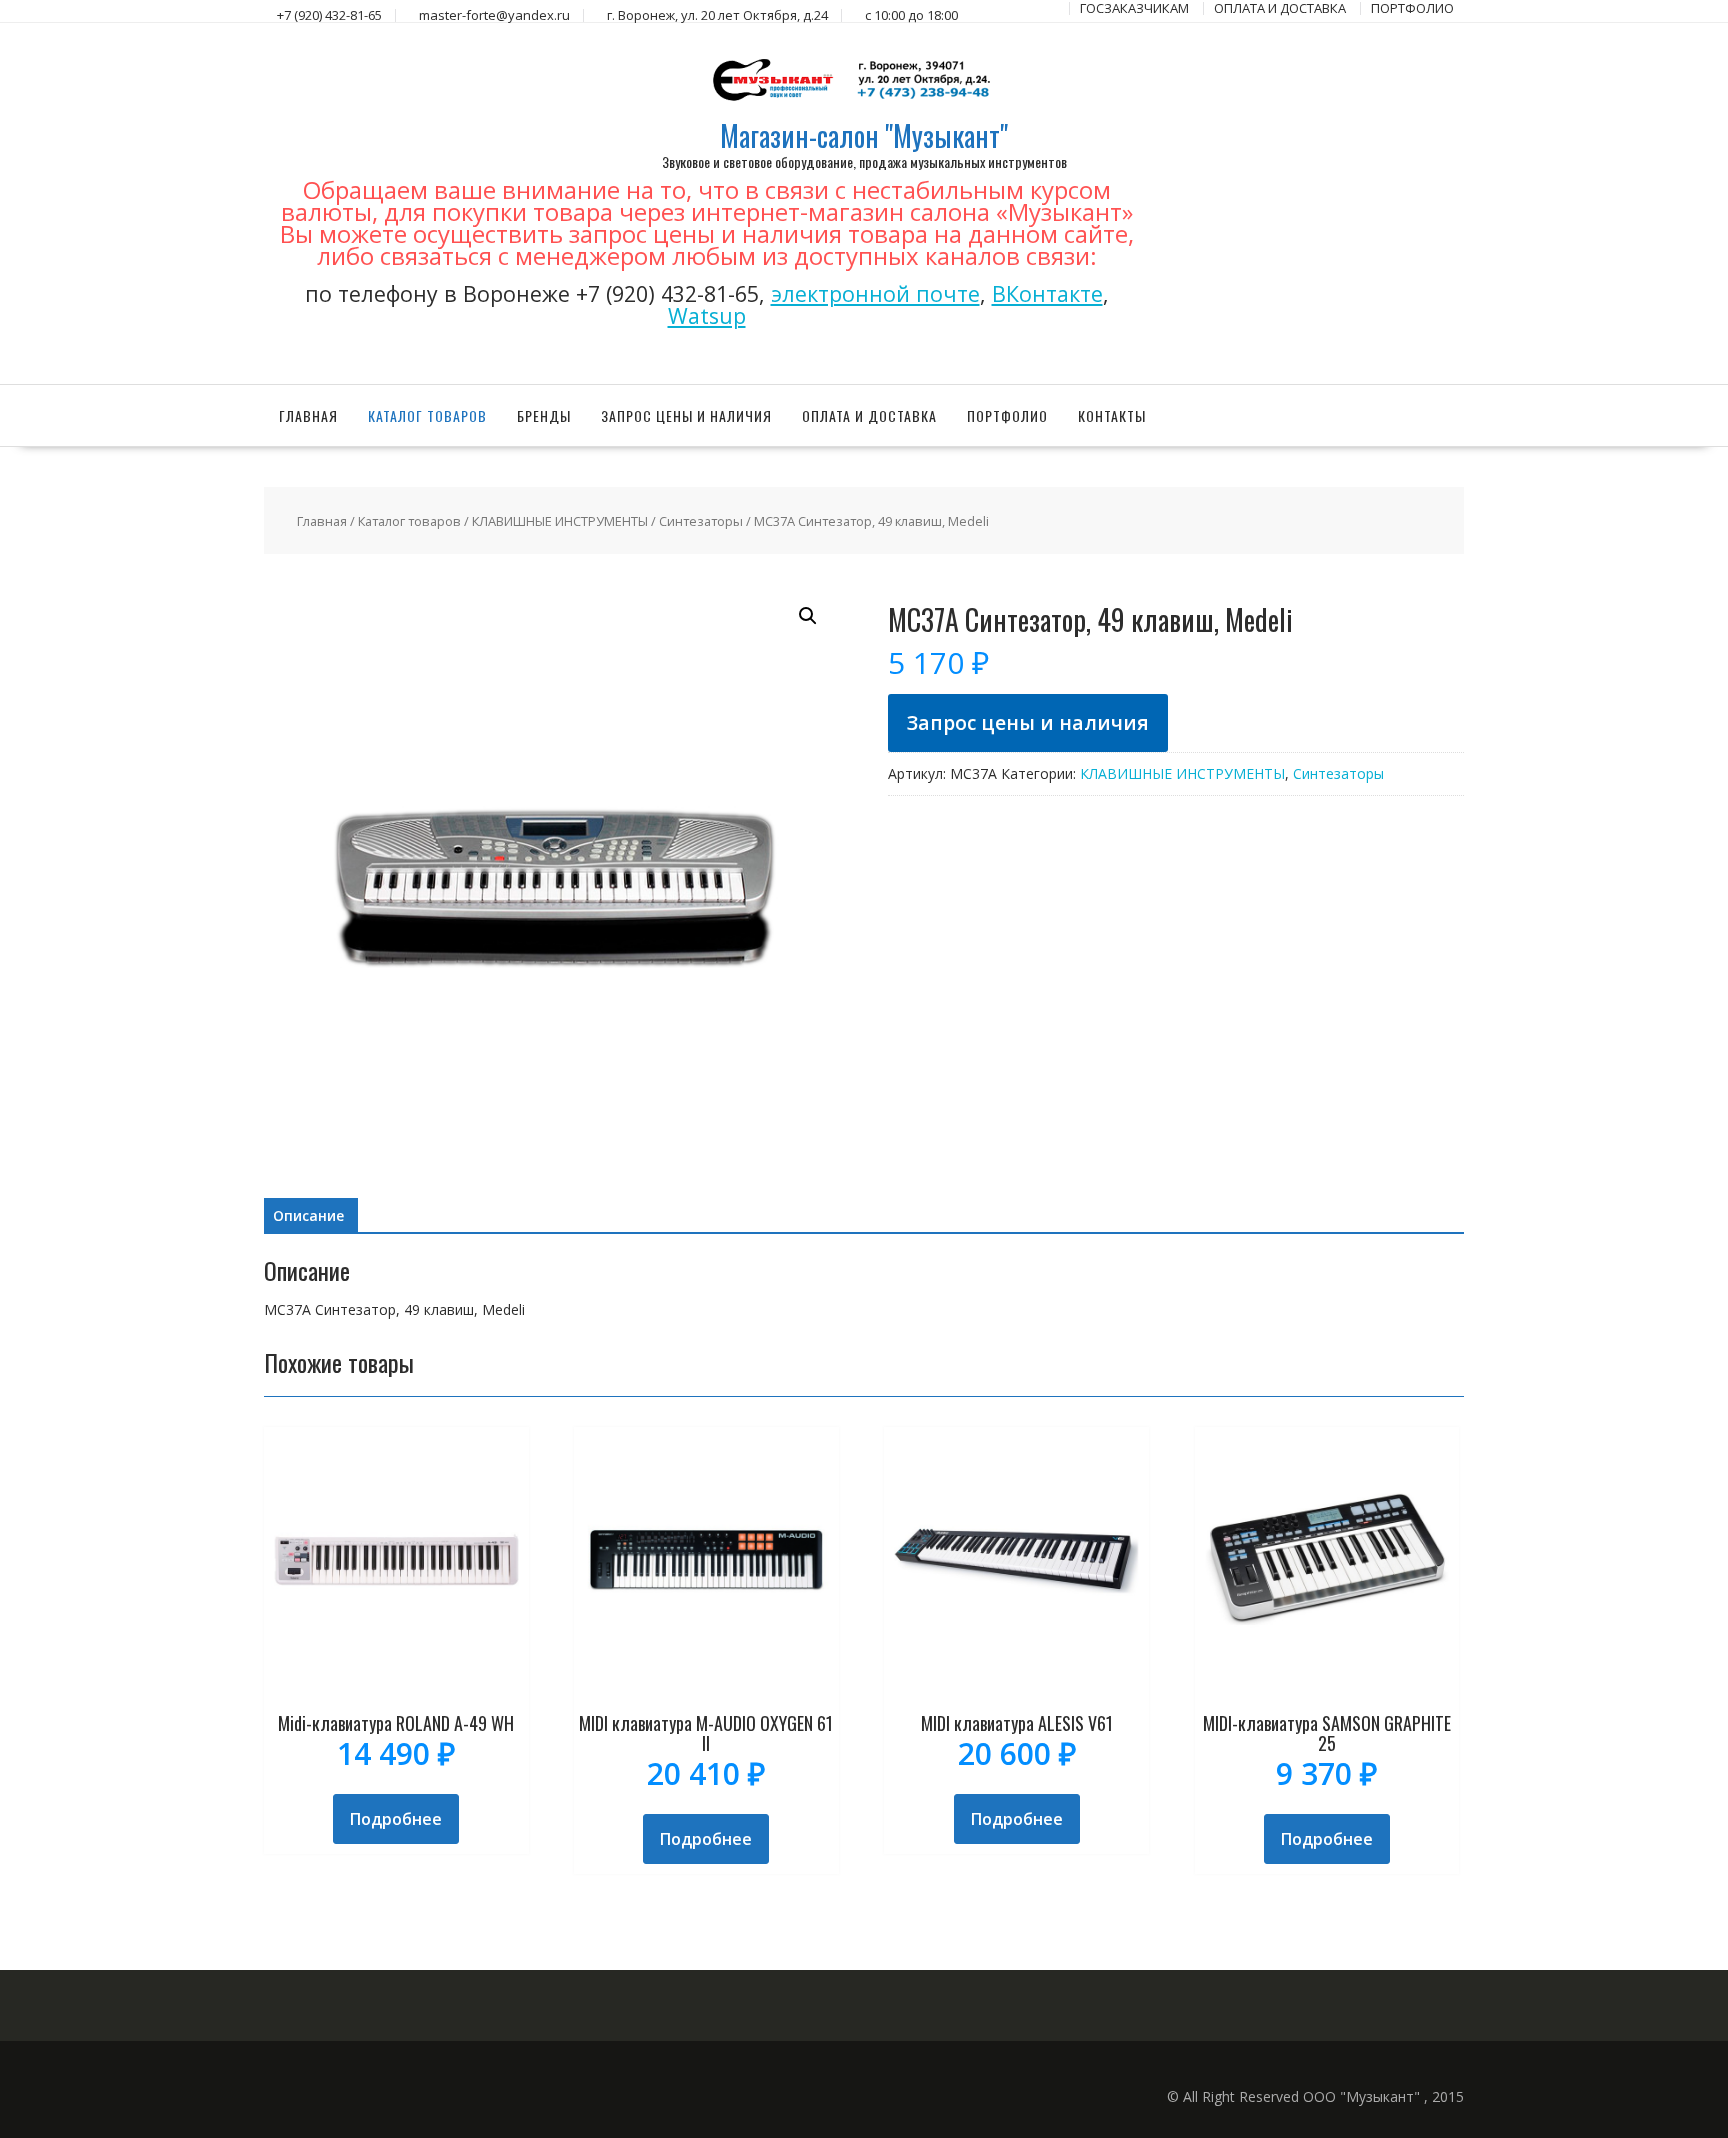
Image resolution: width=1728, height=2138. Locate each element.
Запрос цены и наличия (686, 415)
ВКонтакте (1047, 293)
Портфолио (1007, 415)
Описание (308, 1215)
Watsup (707, 315)
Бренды (544, 415)
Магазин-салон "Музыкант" (864, 135)
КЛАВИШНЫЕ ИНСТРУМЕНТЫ (560, 521)
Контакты (1112, 415)
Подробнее (396, 1819)
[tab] (308, 1216)
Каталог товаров (427, 415)
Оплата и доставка (869, 415)
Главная (308, 415)
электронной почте (875, 293)
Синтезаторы (701, 521)
